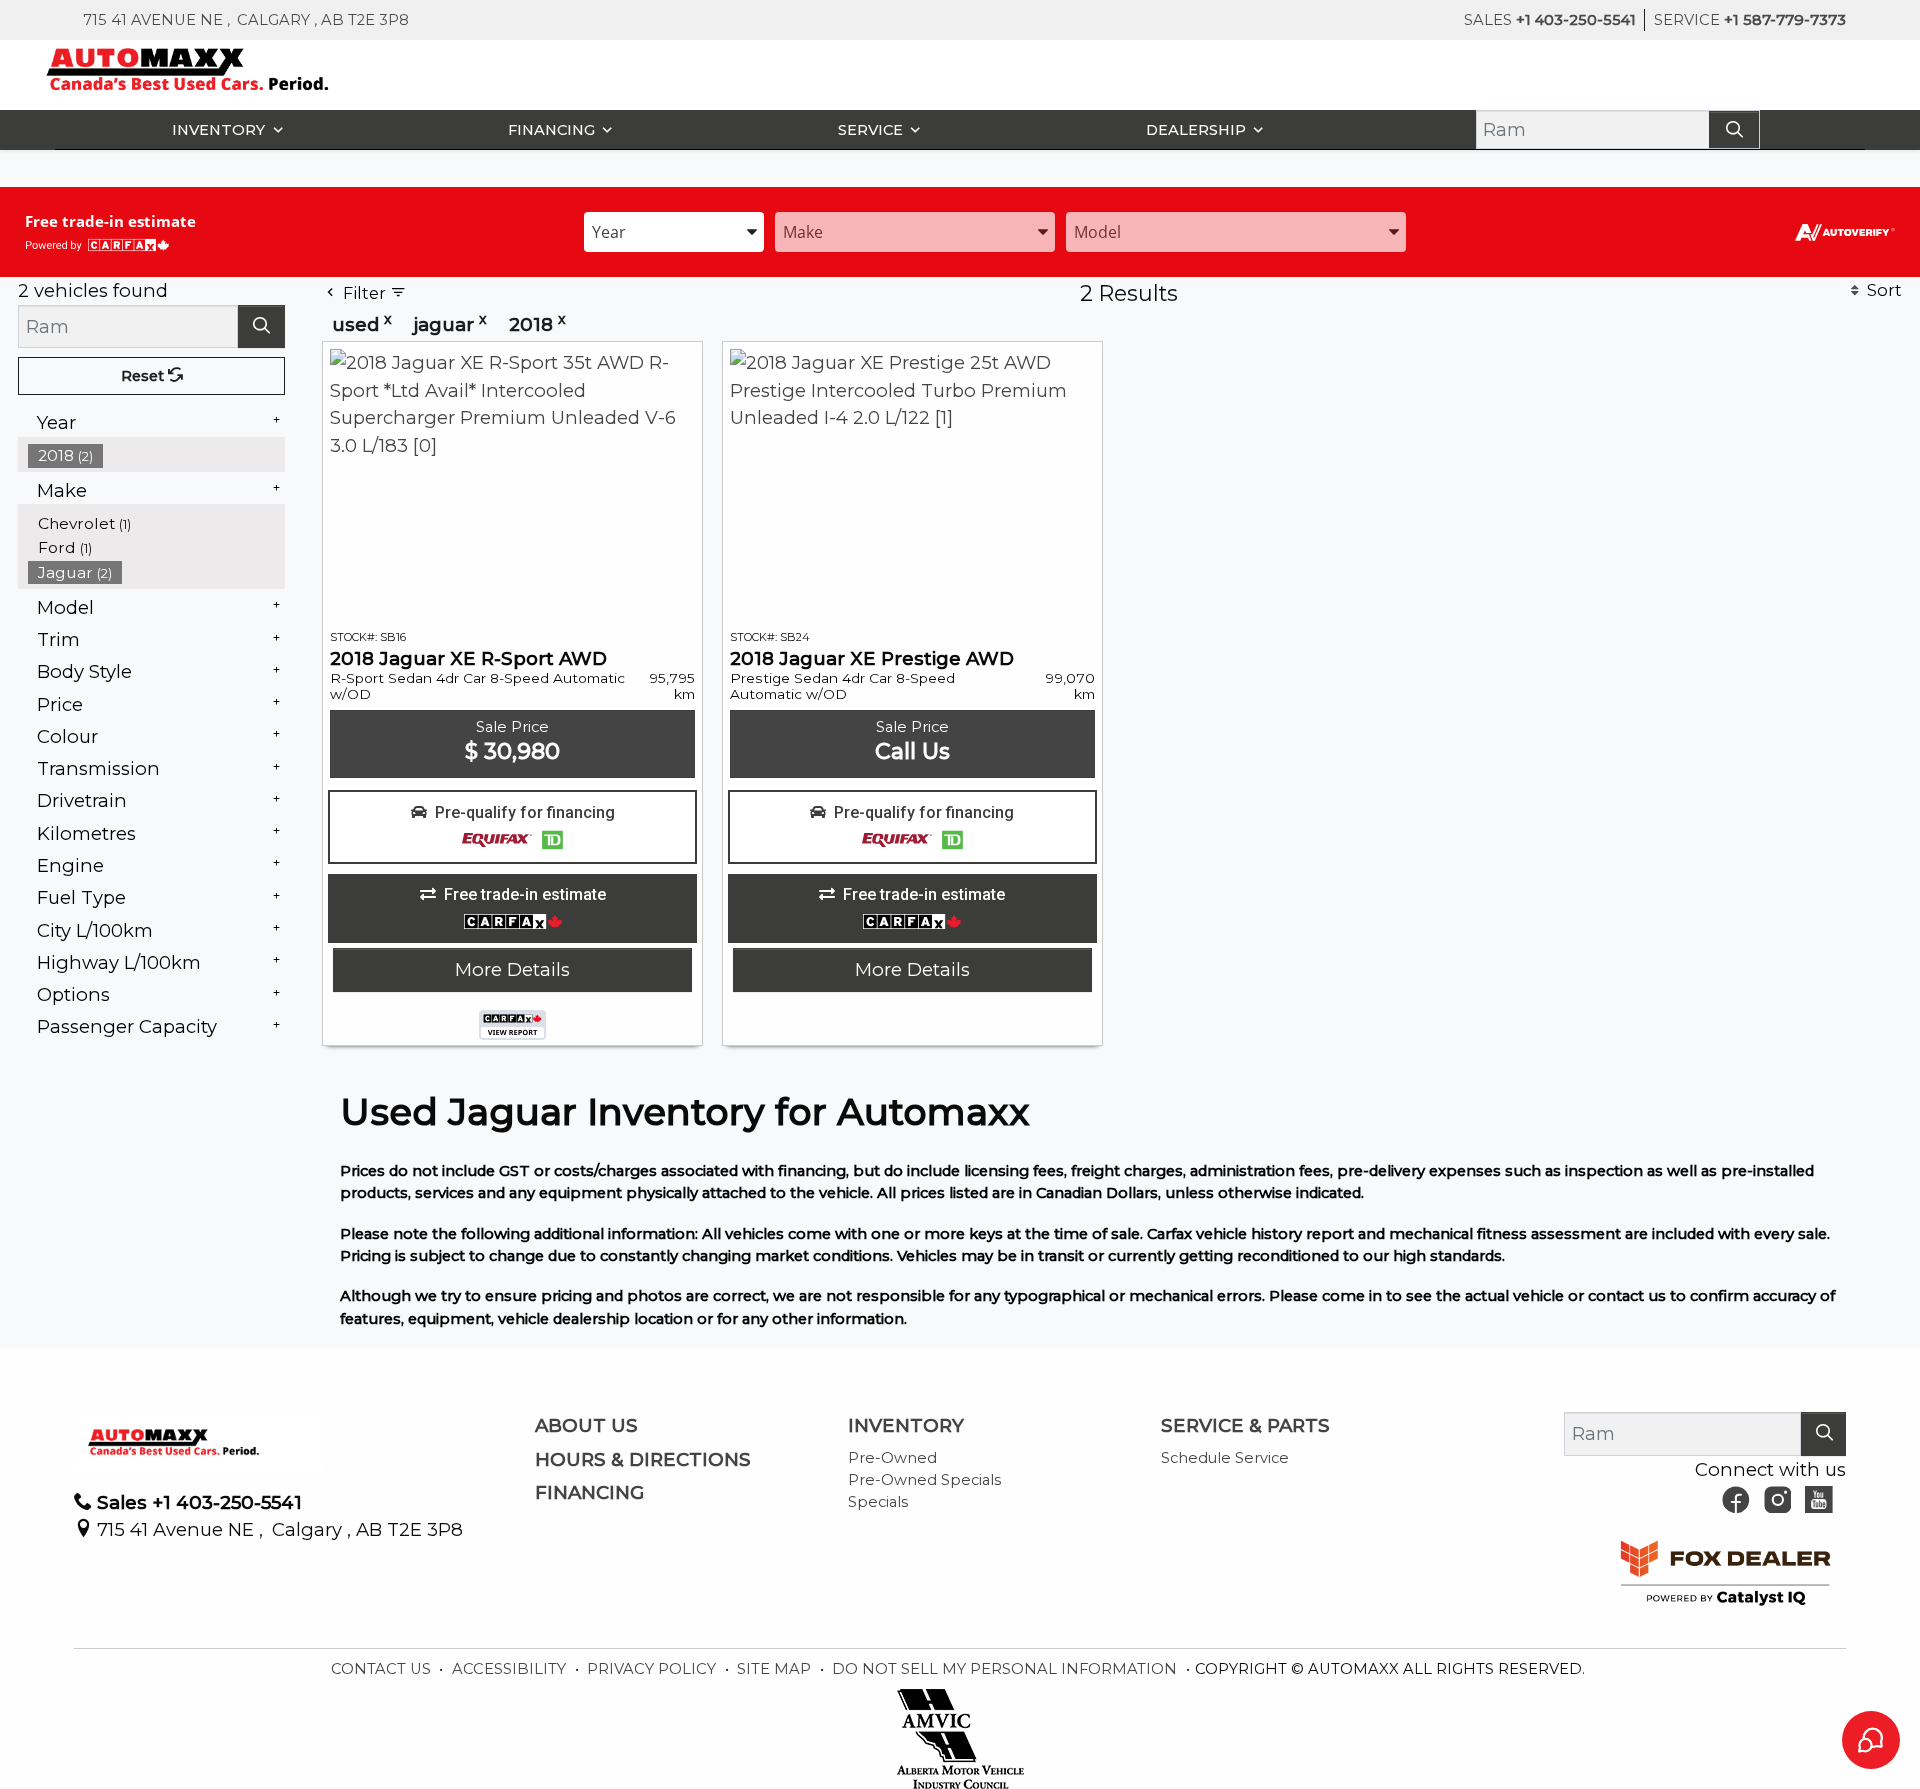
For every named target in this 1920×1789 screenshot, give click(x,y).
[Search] (1734, 129)
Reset (144, 376)
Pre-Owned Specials (924, 1480)
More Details (512, 969)
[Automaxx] (229, 67)
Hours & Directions (643, 1460)
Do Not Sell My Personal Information (1006, 1669)
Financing (589, 1493)
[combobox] (674, 230)
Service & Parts (1245, 1426)
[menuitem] (157, 523)
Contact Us (383, 1669)
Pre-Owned (892, 1458)
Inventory (906, 1426)
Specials (878, 1502)
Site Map (776, 1669)
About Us (586, 1426)
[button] (223, 129)
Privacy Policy (653, 1669)
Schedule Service (1225, 1458)
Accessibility (511, 1669)
